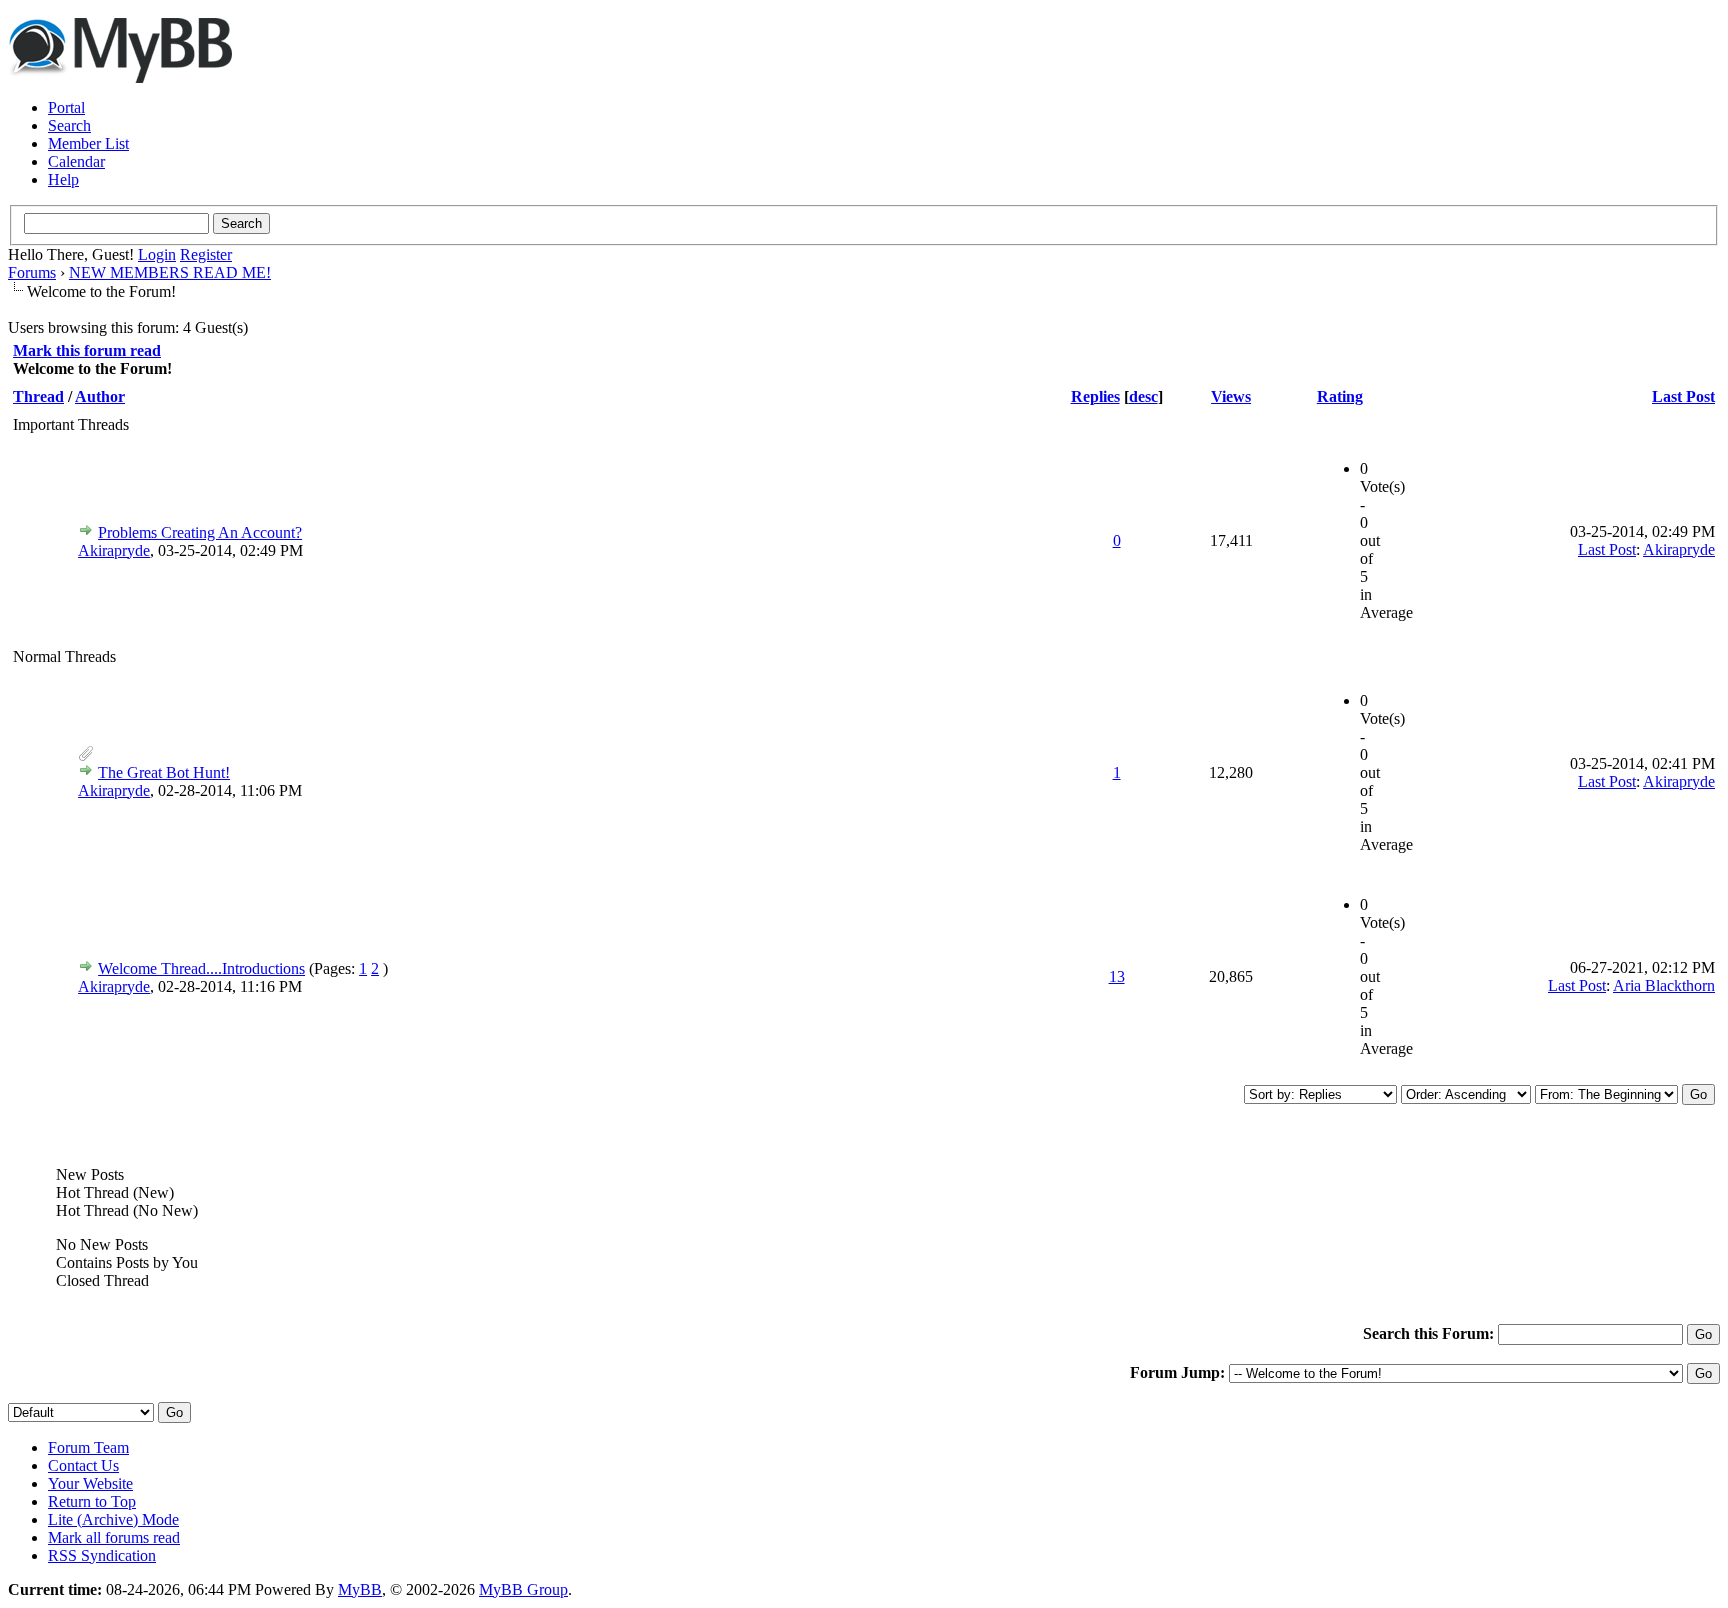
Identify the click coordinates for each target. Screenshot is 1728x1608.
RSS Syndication (102, 1555)
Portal (66, 107)
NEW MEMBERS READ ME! (170, 272)
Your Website (90, 1483)
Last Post (1683, 396)
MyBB (360, 1589)
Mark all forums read (114, 1537)
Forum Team (88, 1447)
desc (1143, 396)
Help (63, 179)
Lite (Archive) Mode (113, 1519)
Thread (38, 396)
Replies (1095, 396)
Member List (88, 143)
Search (69, 125)
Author (100, 396)
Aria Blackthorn (1664, 985)
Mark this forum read (87, 350)
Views (1231, 396)
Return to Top (92, 1501)
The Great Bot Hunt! (164, 772)
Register (206, 254)
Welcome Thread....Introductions (201, 968)
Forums (32, 272)
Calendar (76, 161)
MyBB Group (523, 1589)
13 (1117, 976)
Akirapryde (114, 550)
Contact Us (83, 1465)
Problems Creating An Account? (200, 532)
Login (157, 254)
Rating (1340, 396)
